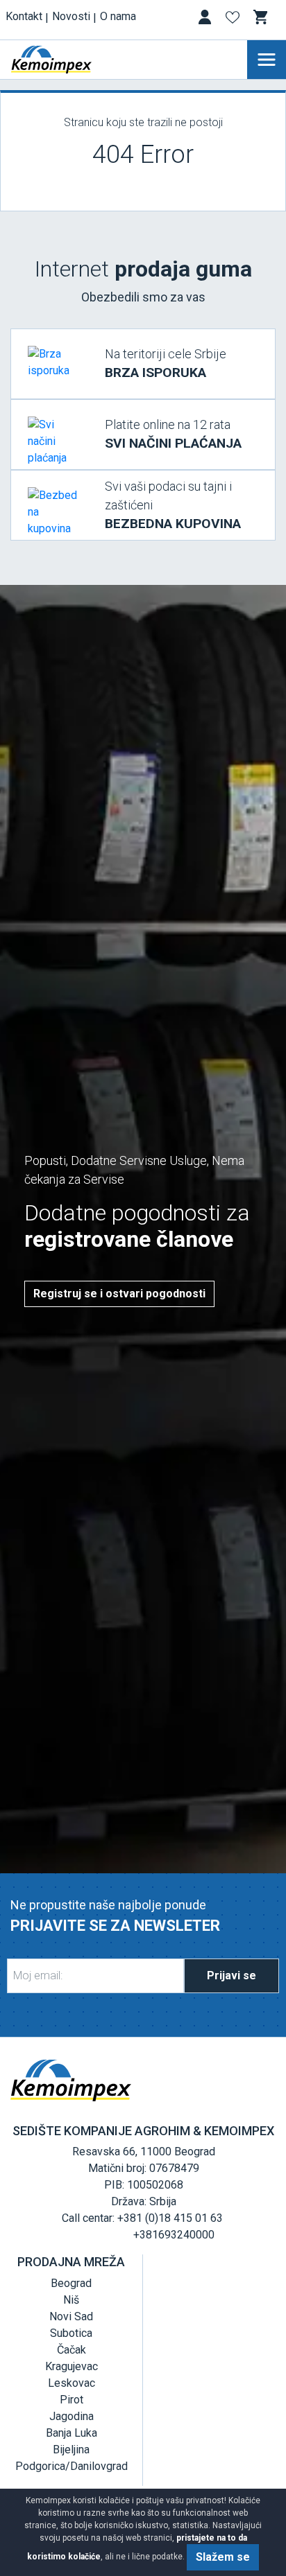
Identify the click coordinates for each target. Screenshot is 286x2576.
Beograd (71, 2283)
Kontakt (24, 16)
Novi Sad (71, 2316)
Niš (71, 2300)
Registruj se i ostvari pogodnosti (119, 1294)
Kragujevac (71, 2366)
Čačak (71, 2350)
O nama (118, 16)
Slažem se (223, 2557)
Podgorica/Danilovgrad (71, 2466)
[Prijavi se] (206, 20)
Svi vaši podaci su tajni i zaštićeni (173, 505)
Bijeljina (71, 2450)
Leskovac (71, 2383)
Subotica (71, 2333)
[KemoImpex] (72, 60)
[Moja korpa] (262, 17)
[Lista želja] (234, 20)
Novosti (71, 16)
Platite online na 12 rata (173, 434)
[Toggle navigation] (267, 60)
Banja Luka (71, 2433)
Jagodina (71, 2416)
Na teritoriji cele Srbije (166, 363)
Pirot (71, 2400)
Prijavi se (232, 1975)
